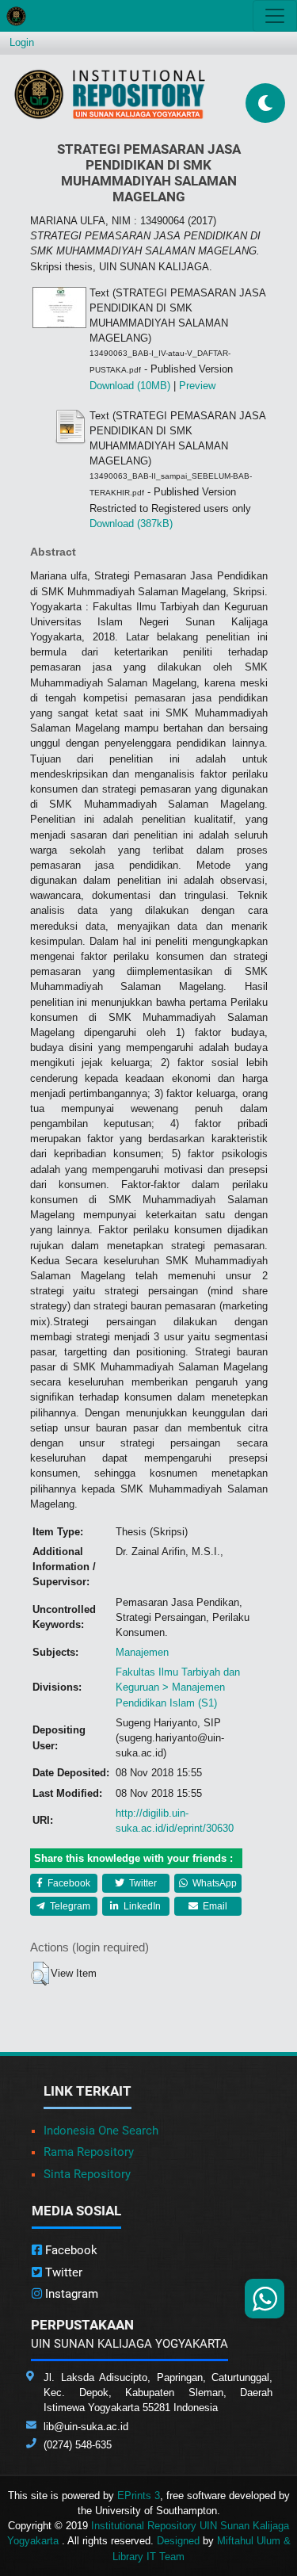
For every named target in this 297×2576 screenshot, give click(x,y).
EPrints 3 (139, 2496)
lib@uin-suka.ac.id (86, 2427)
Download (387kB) (131, 524)
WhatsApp (213, 1883)
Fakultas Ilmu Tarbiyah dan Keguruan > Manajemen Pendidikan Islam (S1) (178, 1687)
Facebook (68, 1883)
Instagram (70, 2294)
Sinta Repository (87, 2174)
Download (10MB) (130, 386)
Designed (178, 2541)
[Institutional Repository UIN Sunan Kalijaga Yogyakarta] (110, 94)
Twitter (142, 1883)
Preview (197, 386)
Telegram (69, 1906)
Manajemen (142, 1652)
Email (214, 1906)
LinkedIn (141, 1906)
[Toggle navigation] (275, 16)
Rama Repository (89, 2152)
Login (22, 42)
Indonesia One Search (101, 2131)
